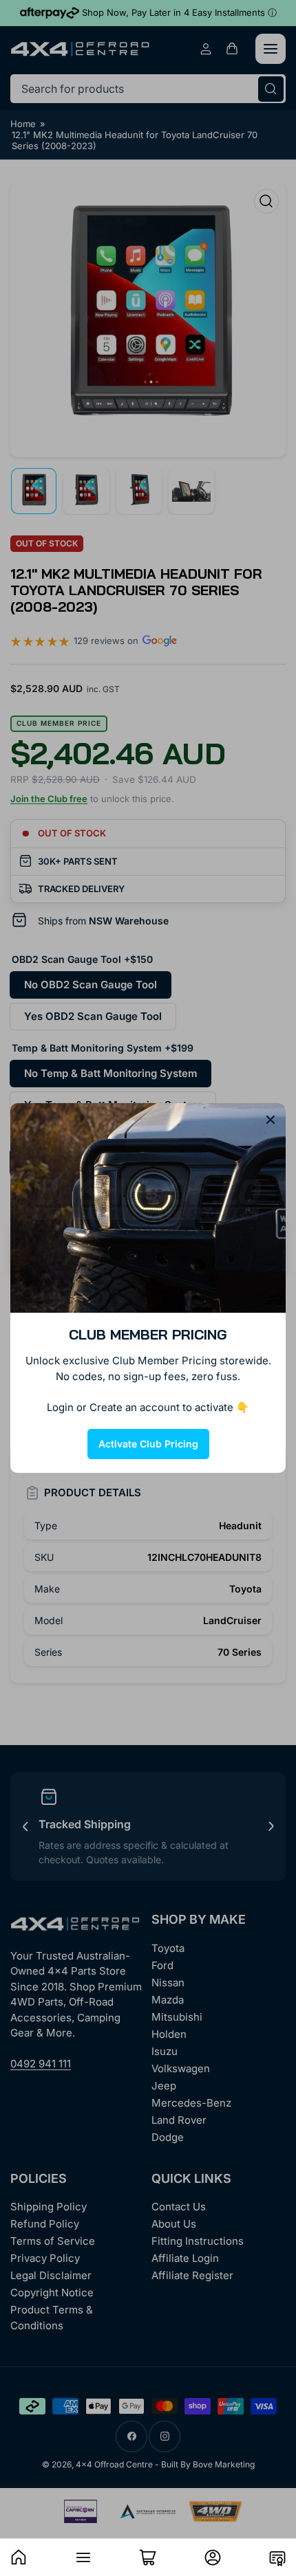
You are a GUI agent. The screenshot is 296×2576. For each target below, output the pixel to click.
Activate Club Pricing (148, 1444)
